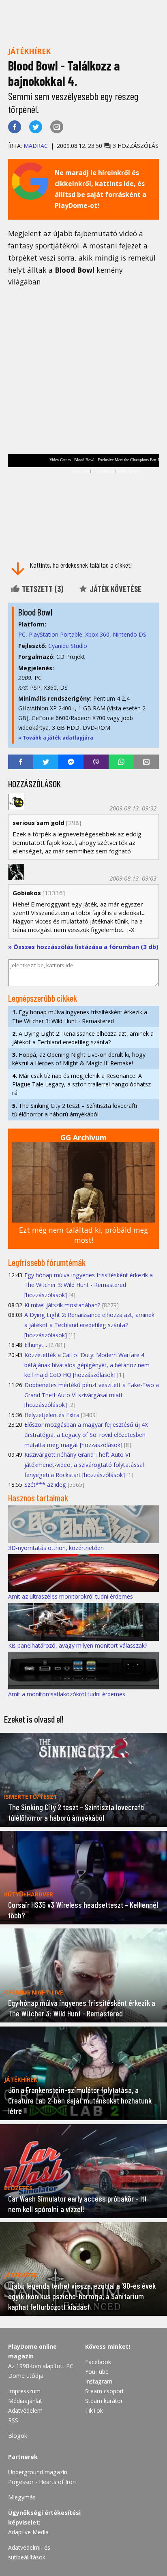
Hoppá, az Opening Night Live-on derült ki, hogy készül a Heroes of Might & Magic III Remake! (79, 1059)
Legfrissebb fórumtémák (47, 1262)
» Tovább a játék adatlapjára (56, 738)
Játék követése (115, 589)
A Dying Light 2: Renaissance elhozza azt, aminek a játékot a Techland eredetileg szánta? (83, 1038)
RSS (13, 2420)
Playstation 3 (103, 471)
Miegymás (22, 2497)
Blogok (18, 2436)
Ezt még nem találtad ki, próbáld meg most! (83, 1235)
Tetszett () (42, 589)
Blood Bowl (84, 460)
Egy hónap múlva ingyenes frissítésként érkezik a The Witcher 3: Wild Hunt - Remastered (80, 1016)
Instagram (99, 2381)
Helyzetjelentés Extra (52, 1415)
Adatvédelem (25, 2410)
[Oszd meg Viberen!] (96, 762)
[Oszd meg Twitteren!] (36, 127)
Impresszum (24, 2391)
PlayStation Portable (56, 634)
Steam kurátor (104, 2401)
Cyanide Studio (68, 646)
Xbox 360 (97, 634)
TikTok (94, 2410)
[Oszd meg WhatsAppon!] (121, 762)
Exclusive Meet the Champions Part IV (130, 460)
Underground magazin (38, 2472)
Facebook (98, 2362)
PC (22, 634)
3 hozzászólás (135, 146)
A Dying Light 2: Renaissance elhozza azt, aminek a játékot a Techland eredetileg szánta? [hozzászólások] (89, 1325)
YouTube (97, 2372)
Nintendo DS (130, 634)
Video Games (60, 460)
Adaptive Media (28, 2532)
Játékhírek (29, 51)
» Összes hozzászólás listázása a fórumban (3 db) (83, 947)
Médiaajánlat (25, 2401)
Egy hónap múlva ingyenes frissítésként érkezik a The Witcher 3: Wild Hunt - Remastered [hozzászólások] (89, 1285)
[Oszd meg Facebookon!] (15, 127)
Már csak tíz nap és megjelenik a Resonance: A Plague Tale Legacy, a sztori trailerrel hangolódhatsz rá (81, 1084)
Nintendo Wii (128, 471)
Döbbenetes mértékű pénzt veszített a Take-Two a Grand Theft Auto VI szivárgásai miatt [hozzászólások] (92, 1395)
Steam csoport (105, 2391)
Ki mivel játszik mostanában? (62, 1305)
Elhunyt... (36, 1345)
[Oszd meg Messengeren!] (71, 762)
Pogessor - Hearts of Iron (42, 2482)
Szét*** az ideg (45, 1485)
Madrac (36, 146)
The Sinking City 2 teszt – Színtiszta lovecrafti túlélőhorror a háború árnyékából (75, 1110)
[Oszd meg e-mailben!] (57, 127)
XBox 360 (80, 471)
